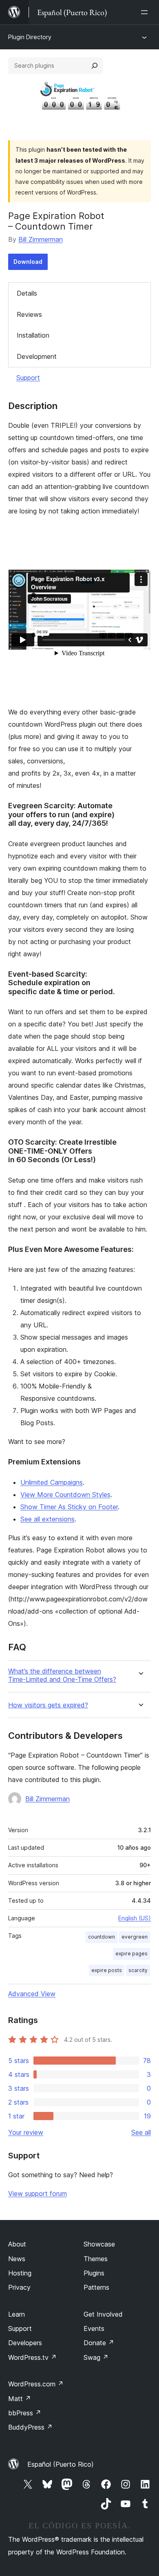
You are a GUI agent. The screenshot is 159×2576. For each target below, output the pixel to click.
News (17, 2259)
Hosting (20, 2273)
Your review (26, 2132)
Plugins (94, 2273)
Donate (99, 2343)
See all (141, 2132)
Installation (33, 335)
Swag (96, 2357)
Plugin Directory (30, 37)
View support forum (38, 2193)
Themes (96, 2259)
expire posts (107, 1970)
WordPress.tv (32, 2357)
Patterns (96, 2287)
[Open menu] (146, 12)
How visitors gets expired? (48, 1705)
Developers (25, 2343)
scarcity (138, 1970)
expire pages (131, 1954)
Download (28, 262)
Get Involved (103, 2314)
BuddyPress (30, 2427)
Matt (20, 2399)
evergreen (135, 1937)
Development (37, 356)
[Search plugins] (95, 66)
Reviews (29, 314)
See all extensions (47, 1519)
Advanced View (32, 1994)
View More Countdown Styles (65, 1495)
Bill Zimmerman (41, 239)
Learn (17, 2314)
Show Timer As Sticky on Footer (69, 1507)
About (17, 2244)
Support (28, 378)
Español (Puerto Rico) (61, 2464)
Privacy (19, 2287)
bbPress (25, 2413)
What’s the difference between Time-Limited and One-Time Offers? (62, 1675)
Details (27, 293)
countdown (102, 1937)
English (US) (135, 1918)
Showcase (99, 2244)
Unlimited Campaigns (52, 1482)
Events (94, 2328)
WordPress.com (36, 2384)
